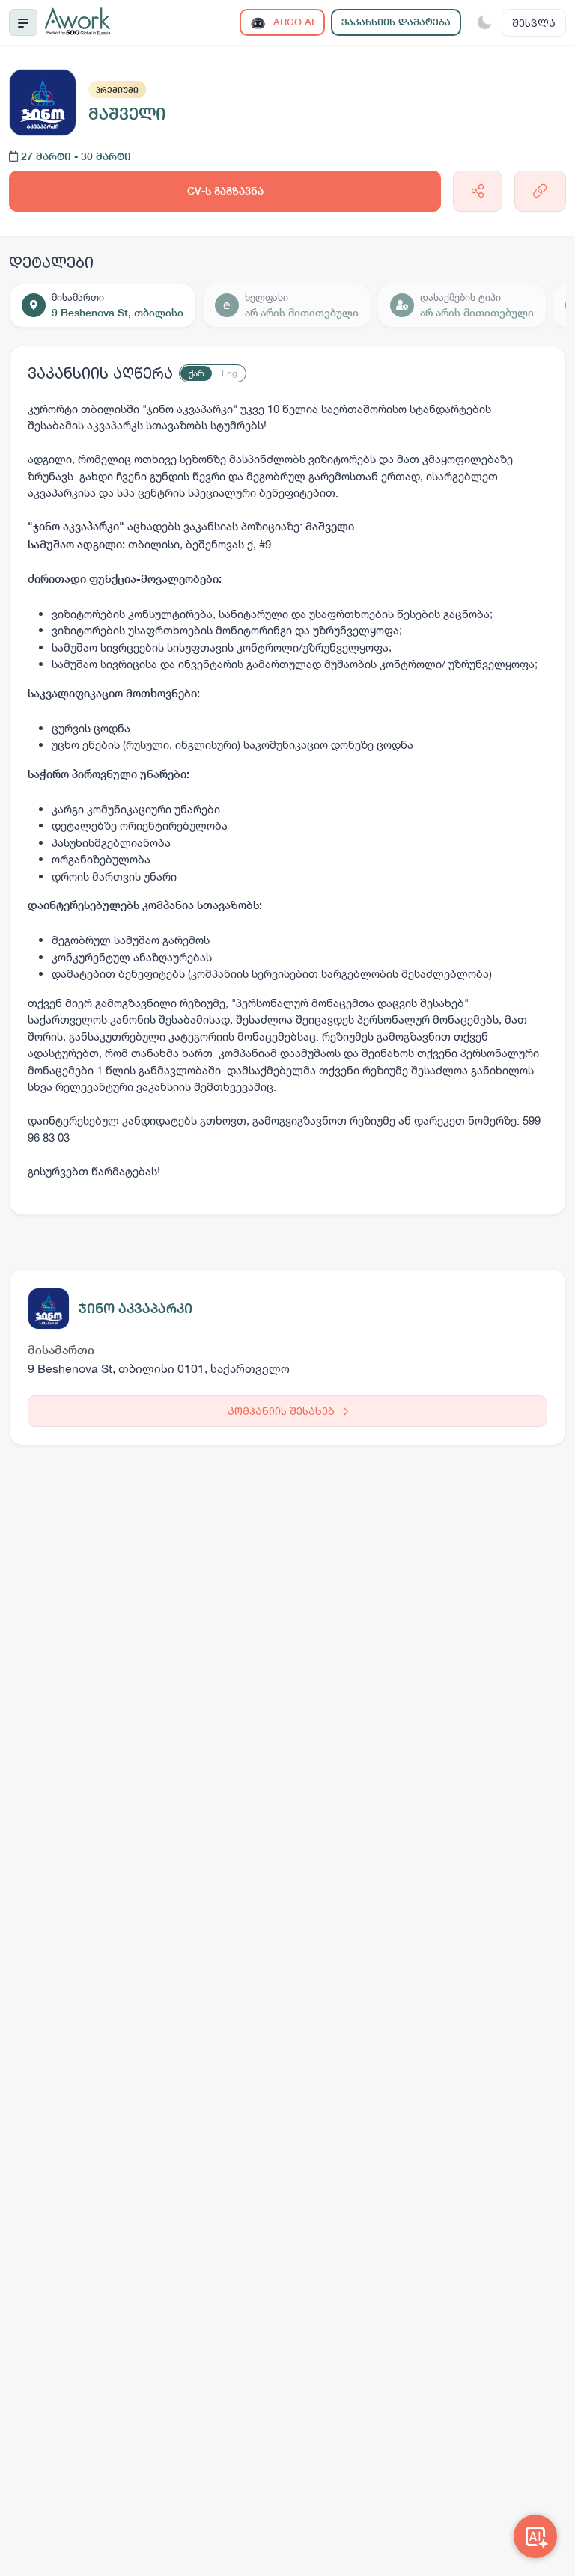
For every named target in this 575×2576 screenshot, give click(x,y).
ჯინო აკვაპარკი (136, 1308)
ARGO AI (292, 22)
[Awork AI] (535, 2536)
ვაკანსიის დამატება (396, 22)
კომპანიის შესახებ (283, 1411)
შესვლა (534, 23)
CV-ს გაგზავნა (225, 191)
